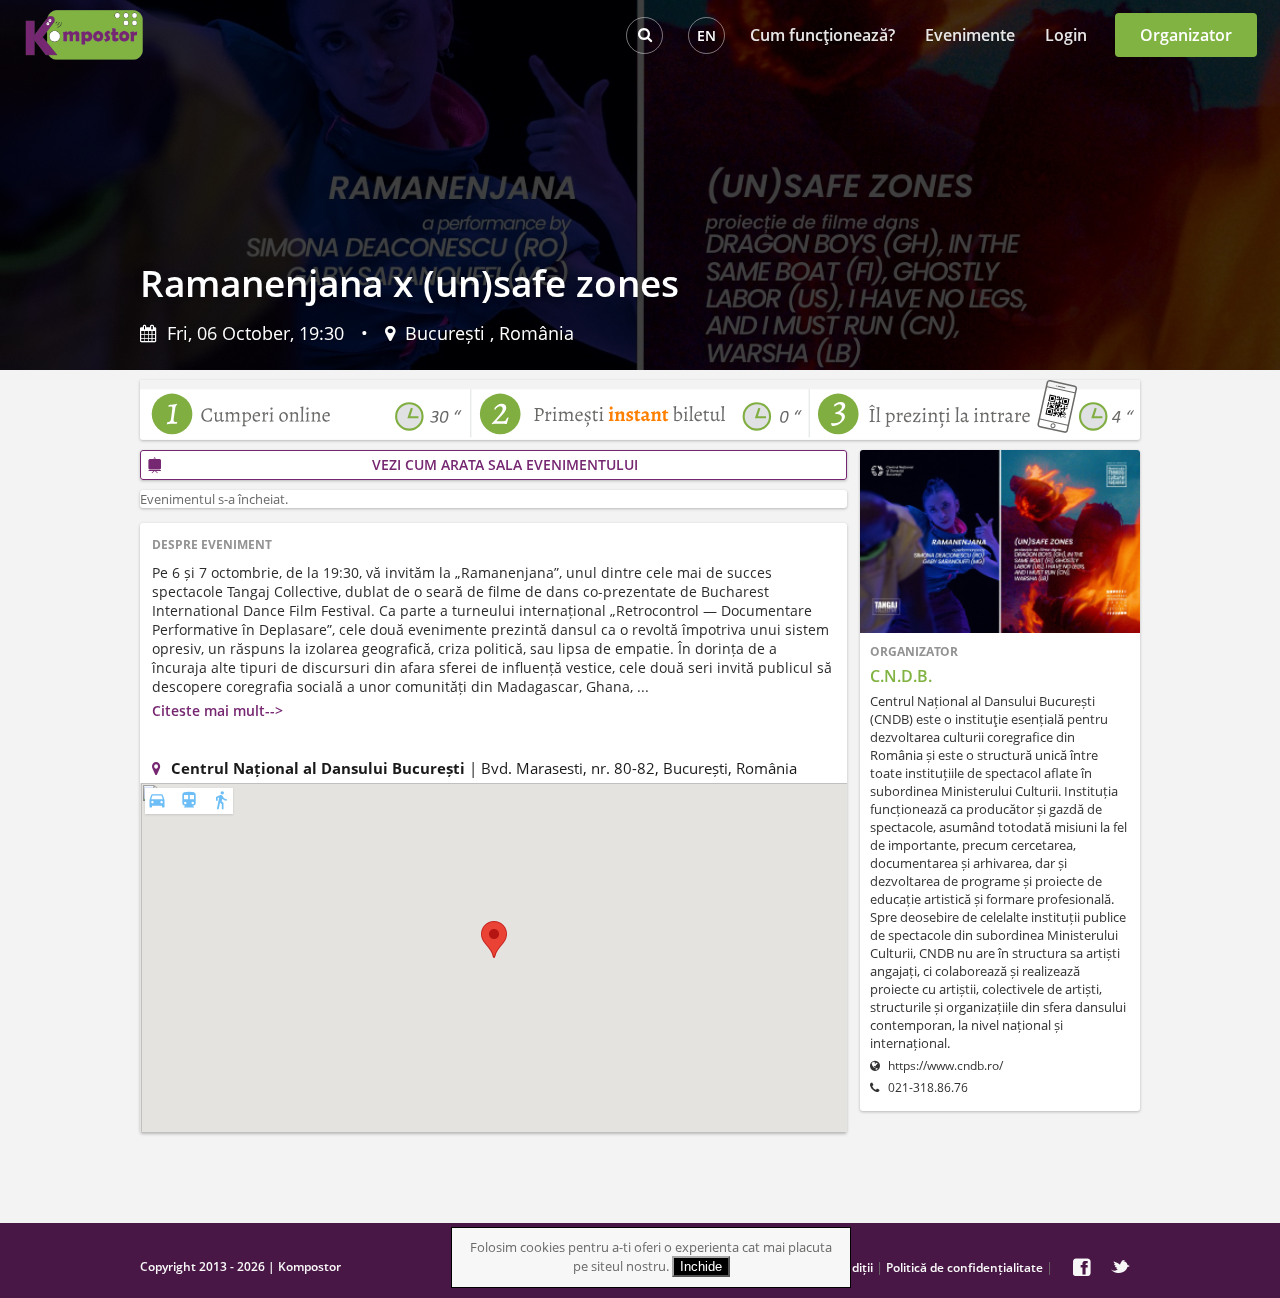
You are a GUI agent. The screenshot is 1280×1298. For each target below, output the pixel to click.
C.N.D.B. (901, 676)
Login (1066, 35)
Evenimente (970, 35)
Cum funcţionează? (822, 35)
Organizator (1186, 35)
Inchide (701, 1266)
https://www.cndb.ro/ (944, 1065)
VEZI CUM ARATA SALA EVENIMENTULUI (505, 464)
